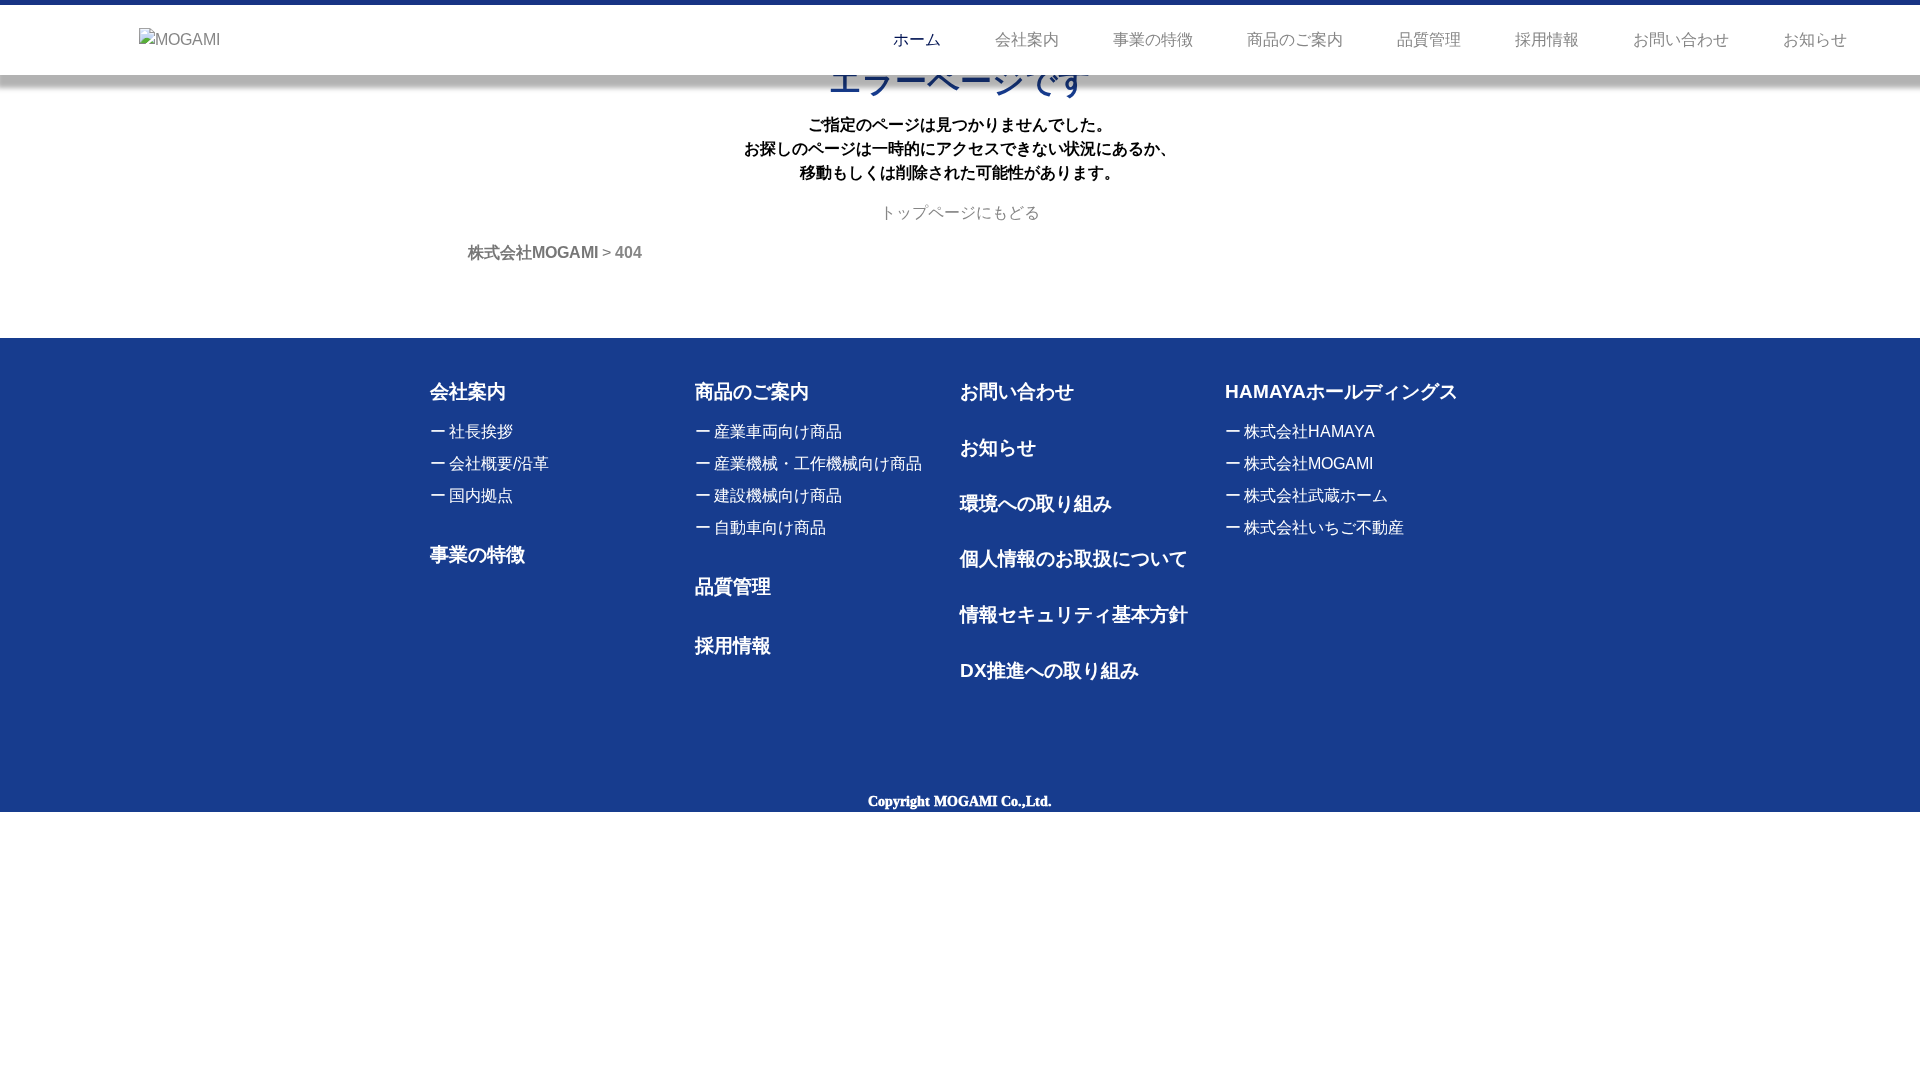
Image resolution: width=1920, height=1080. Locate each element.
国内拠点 (481, 495)
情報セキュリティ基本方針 (1074, 614)
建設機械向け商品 (778, 495)
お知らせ (1815, 39)
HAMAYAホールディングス (1341, 391)
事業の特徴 (1153, 39)
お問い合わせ (1681, 39)
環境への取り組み (1036, 503)
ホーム (917, 39)
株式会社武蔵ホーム (1316, 495)
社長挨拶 (481, 431)
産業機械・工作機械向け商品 (818, 463)
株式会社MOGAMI (1308, 463)
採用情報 (1547, 39)
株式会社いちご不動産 (1324, 527)
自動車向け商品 (770, 527)
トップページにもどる (960, 212)
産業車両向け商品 (778, 431)
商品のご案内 (1295, 39)
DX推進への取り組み (1049, 670)
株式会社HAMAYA (1309, 431)
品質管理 (1429, 39)
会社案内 (1027, 39)
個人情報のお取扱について (1074, 558)
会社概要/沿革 (499, 463)
